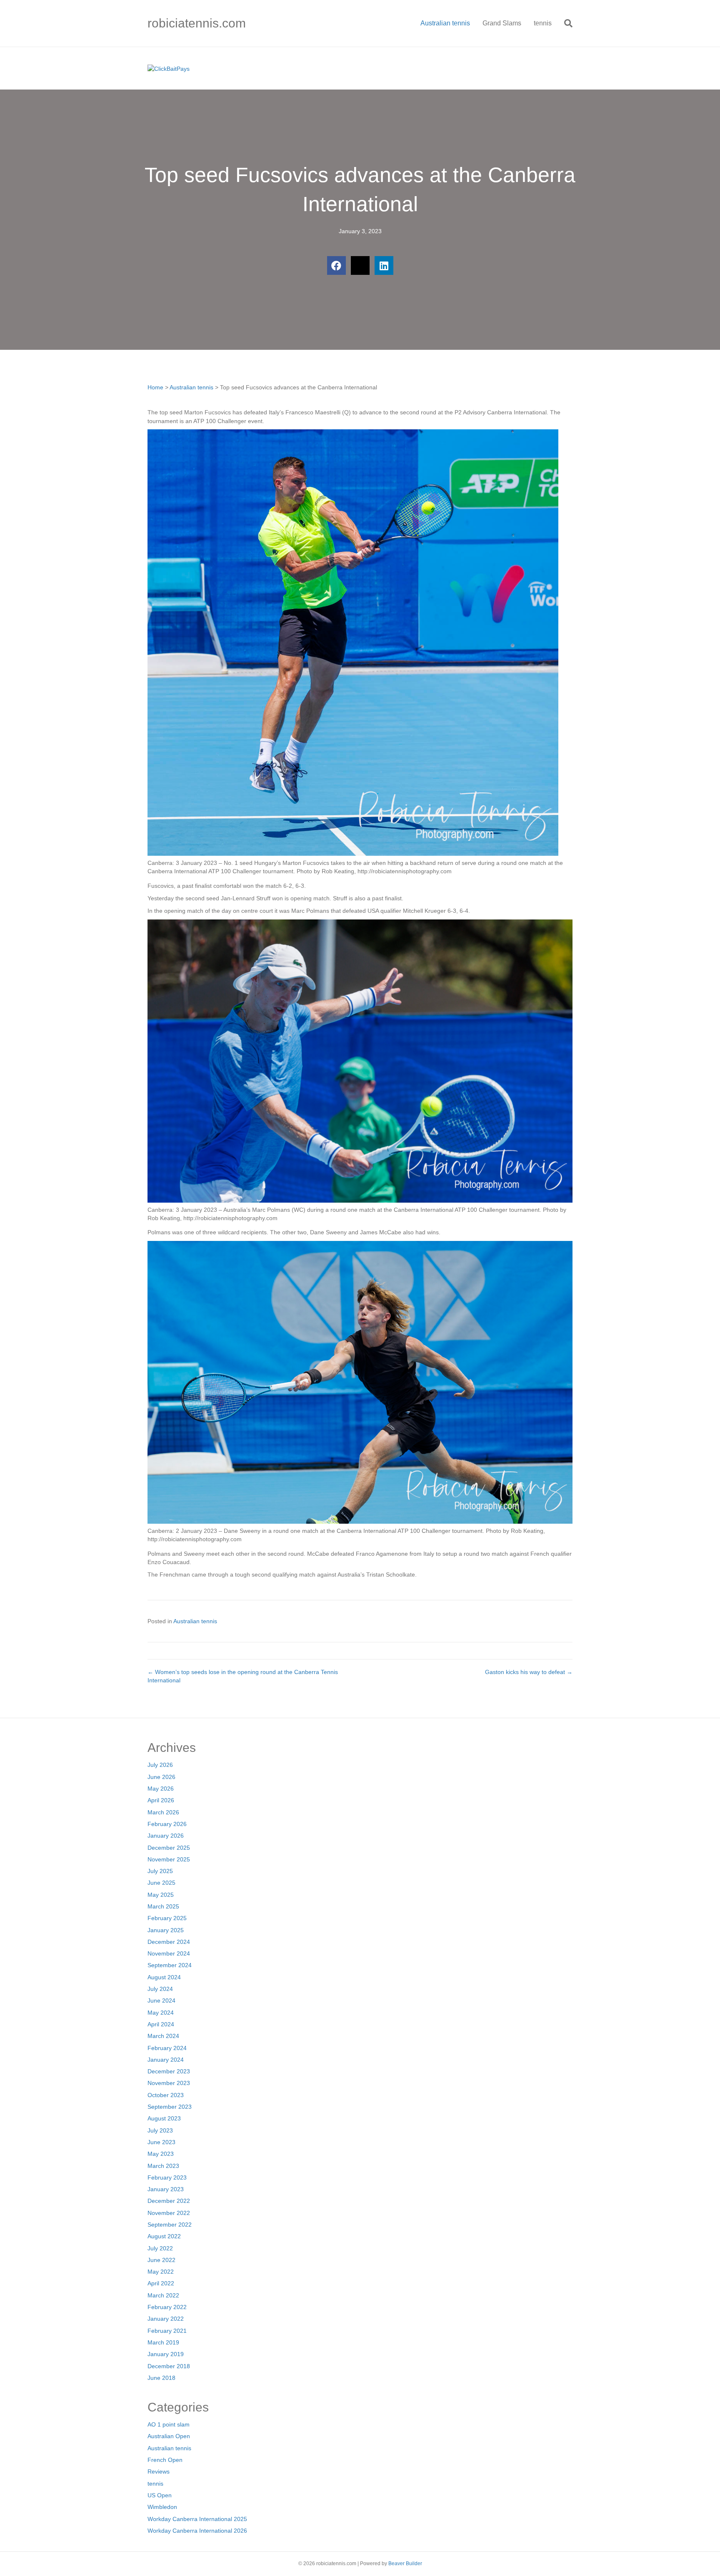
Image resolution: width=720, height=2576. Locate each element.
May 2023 (161, 2154)
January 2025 (166, 1930)
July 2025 (160, 1871)
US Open (160, 2495)
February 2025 (167, 1918)
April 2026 (161, 1800)
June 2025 (161, 1883)
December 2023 (169, 2071)
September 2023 (170, 2107)
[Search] (565, 23)
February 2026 (167, 1824)
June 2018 (161, 2378)
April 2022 (161, 2283)
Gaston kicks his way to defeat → (529, 1672)
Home (155, 387)
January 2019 (166, 2354)
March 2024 (163, 2036)
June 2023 (161, 2142)
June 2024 (161, 2001)
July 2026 (160, 1765)
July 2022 (160, 2248)
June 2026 (161, 1777)
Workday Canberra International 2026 (197, 2531)
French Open (165, 2460)
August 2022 (164, 2236)
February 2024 (167, 2048)
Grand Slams (502, 23)
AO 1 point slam (169, 2424)
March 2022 (163, 2295)
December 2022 (169, 2201)
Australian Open (169, 2436)
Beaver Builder (405, 2564)
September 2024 (170, 1965)
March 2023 (163, 2166)
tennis (543, 23)
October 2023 (166, 2095)
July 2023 (160, 2130)
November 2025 (169, 1859)
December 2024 (169, 1942)
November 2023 (169, 2083)
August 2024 (164, 1977)
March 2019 (163, 2342)
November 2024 (169, 1953)
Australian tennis (445, 23)
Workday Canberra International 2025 (197, 2519)
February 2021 (167, 2331)
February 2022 (167, 2307)
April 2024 (161, 2024)
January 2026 (166, 1836)
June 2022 (161, 2260)
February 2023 (167, 2177)
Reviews (159, 2471)
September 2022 (170, 2225)
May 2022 (161, 2272)
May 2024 (161, 2013)
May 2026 (161, 1789)
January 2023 (166, 2189)
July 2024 (160, 1989)
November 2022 (169, 2213)
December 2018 (169, 2366)
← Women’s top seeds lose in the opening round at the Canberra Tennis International (243, 1676)
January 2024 (166, 2060)
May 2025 (161, 1895)
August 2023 (164, 2118)
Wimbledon (162, 2507)
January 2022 (166, 2319)
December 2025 (169, 1848)
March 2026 (163, 1812)
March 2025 (163, 1906)
